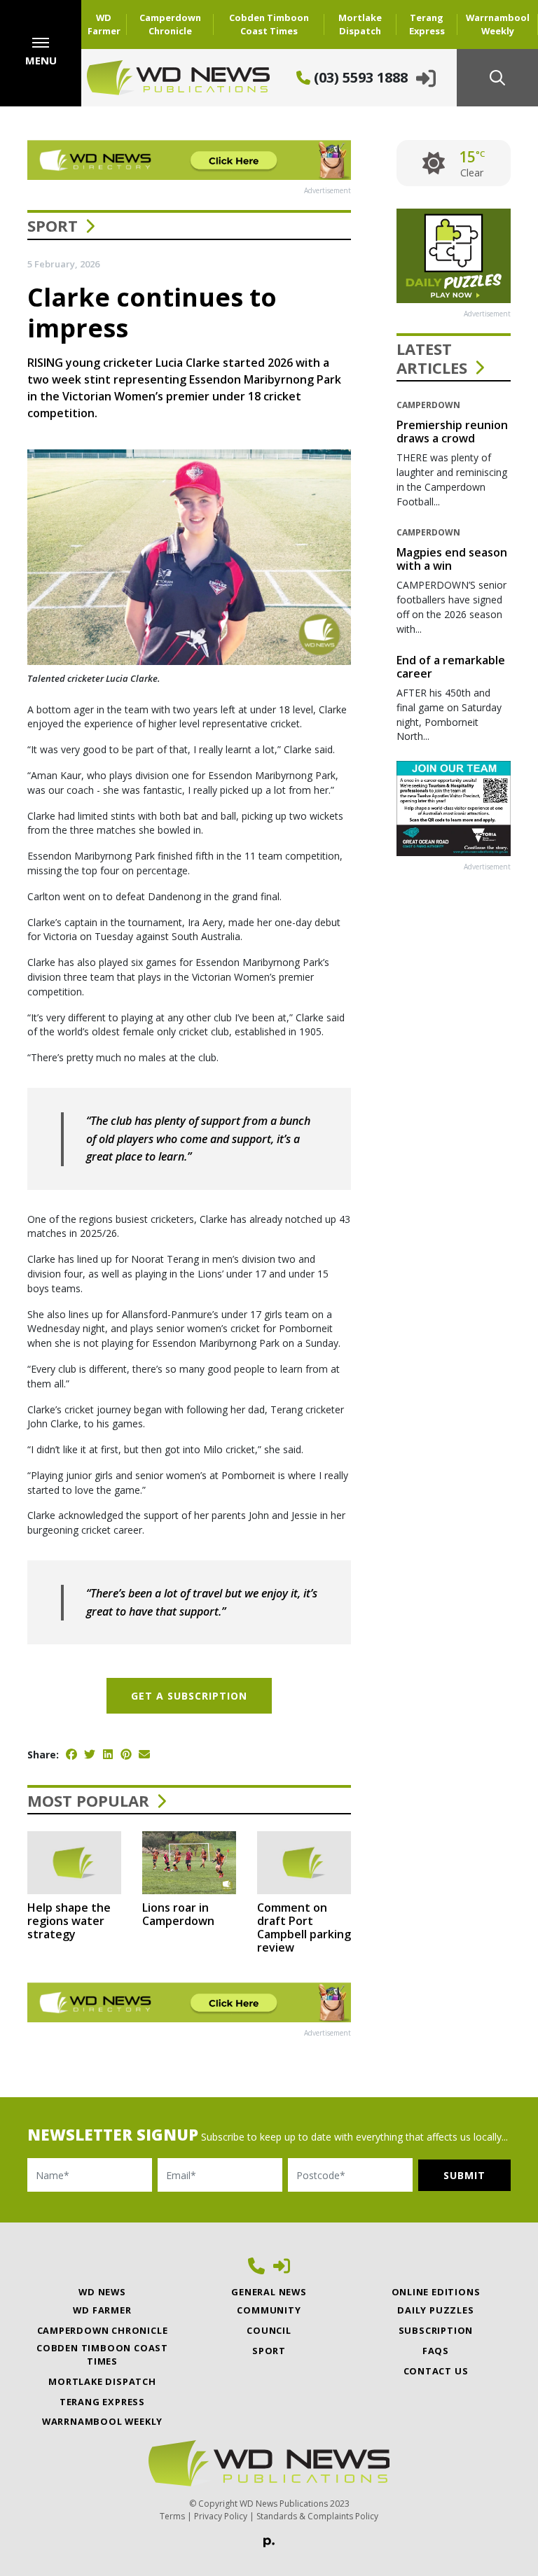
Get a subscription (189, 1696)
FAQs (436, 2351)
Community (269, 2310)
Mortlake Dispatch (360, 24)
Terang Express (427, 24)
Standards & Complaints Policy (317, 2516)
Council (269, 2330)
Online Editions (436, 2292)
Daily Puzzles (435, 2310)
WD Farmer (104, 24)
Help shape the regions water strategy (69, 1921)
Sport (53, 225)
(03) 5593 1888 (359, 77)
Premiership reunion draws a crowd (452, 432)
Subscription (436, 2330)
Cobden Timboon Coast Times (269, 24)
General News (269, 2292)
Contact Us (436, 2371)
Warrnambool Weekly (498, 24)
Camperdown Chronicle (170, 24)
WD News (102, 2292)
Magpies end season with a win (452, 559)
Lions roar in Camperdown (178, 1914)
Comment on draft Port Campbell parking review (304, 1928)
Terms (172, 2516)
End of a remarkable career (451, 667)
